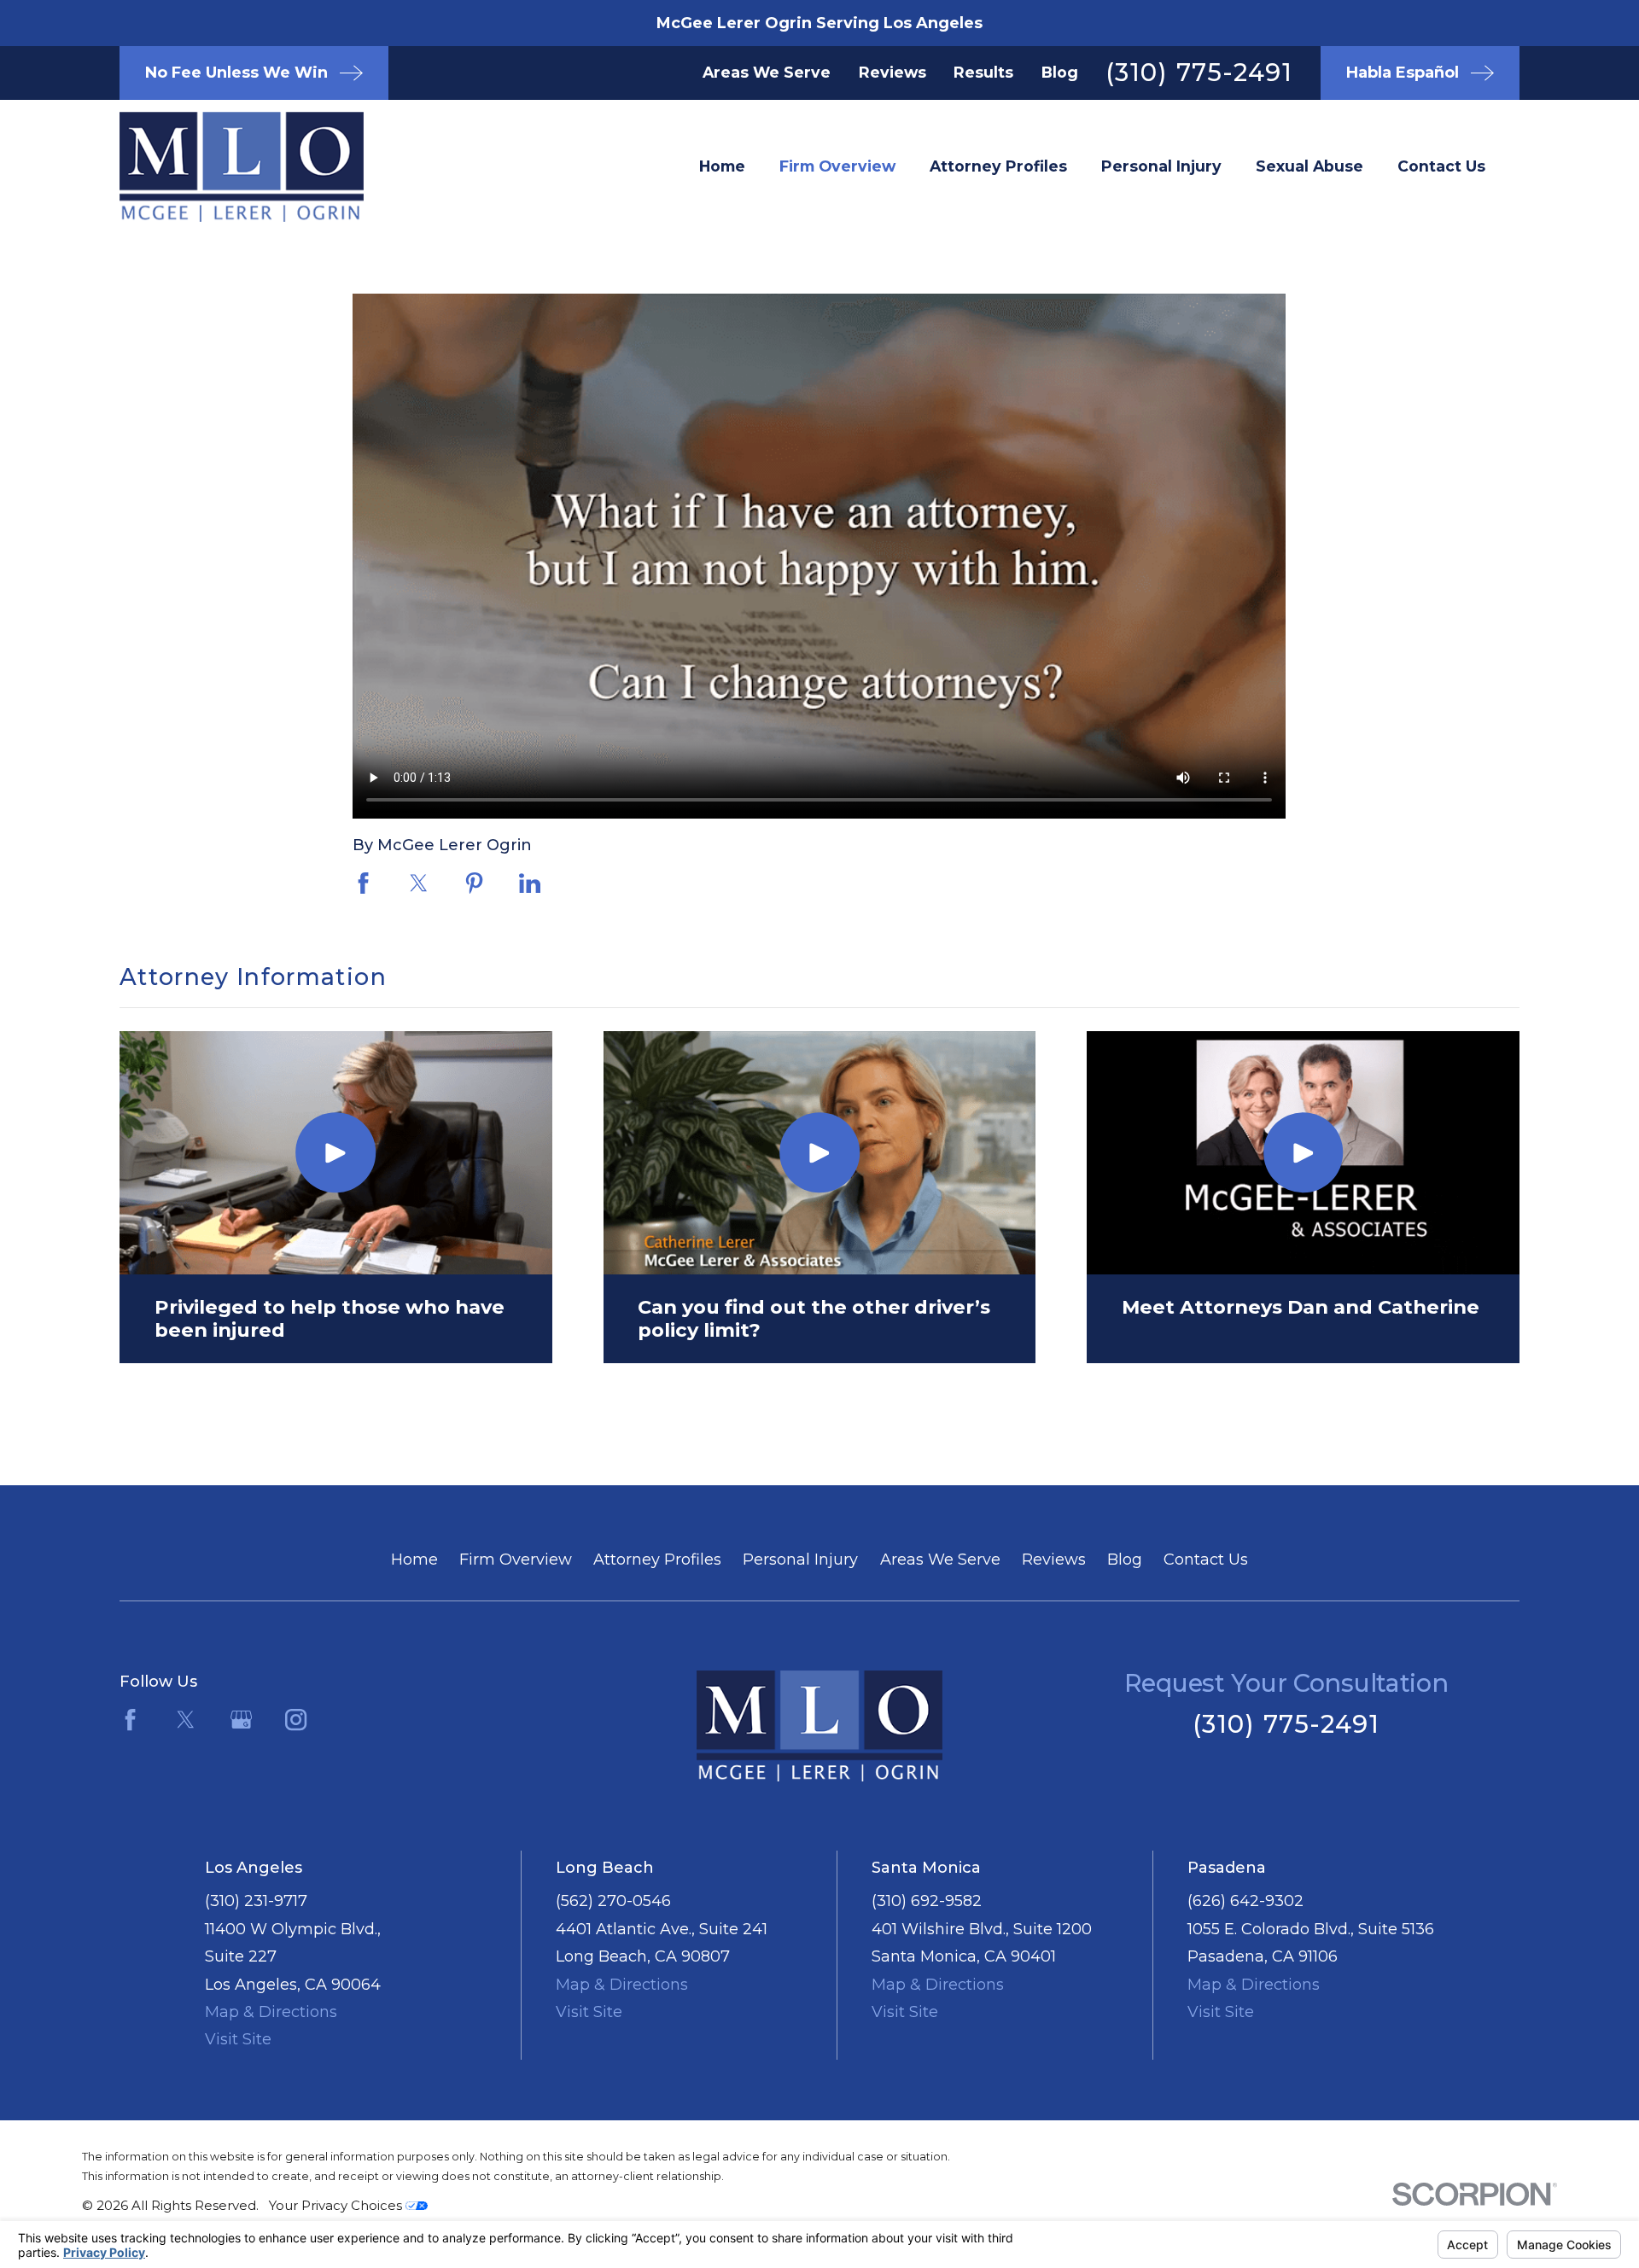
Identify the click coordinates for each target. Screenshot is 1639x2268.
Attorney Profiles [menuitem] (998, 166)
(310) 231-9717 (256, 1901)
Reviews (892, 72)
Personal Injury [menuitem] (1161, 166)
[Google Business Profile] (241, 1720)
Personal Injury (800, 1560)
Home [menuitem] (722, 166)
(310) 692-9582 (927, 1901)
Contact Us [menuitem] (1441, 166)
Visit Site (238, 2039)
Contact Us (1206, 1560)
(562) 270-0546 (613, 1901)
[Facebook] (130, 1720)
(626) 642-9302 (1245, 1901)
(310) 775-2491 (1199, 72)
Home (414, 1560)
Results (983, 72)
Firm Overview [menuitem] (837, 166)
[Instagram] (296, 1720)
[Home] (213, 167)
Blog (1060, 72)
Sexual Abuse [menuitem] (1309, 166)
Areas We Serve (767, 72)
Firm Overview (516, 1560)
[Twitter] (186, 1720)
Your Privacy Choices (337, 2205)
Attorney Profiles (657, 1560)
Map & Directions (271, 2012)
